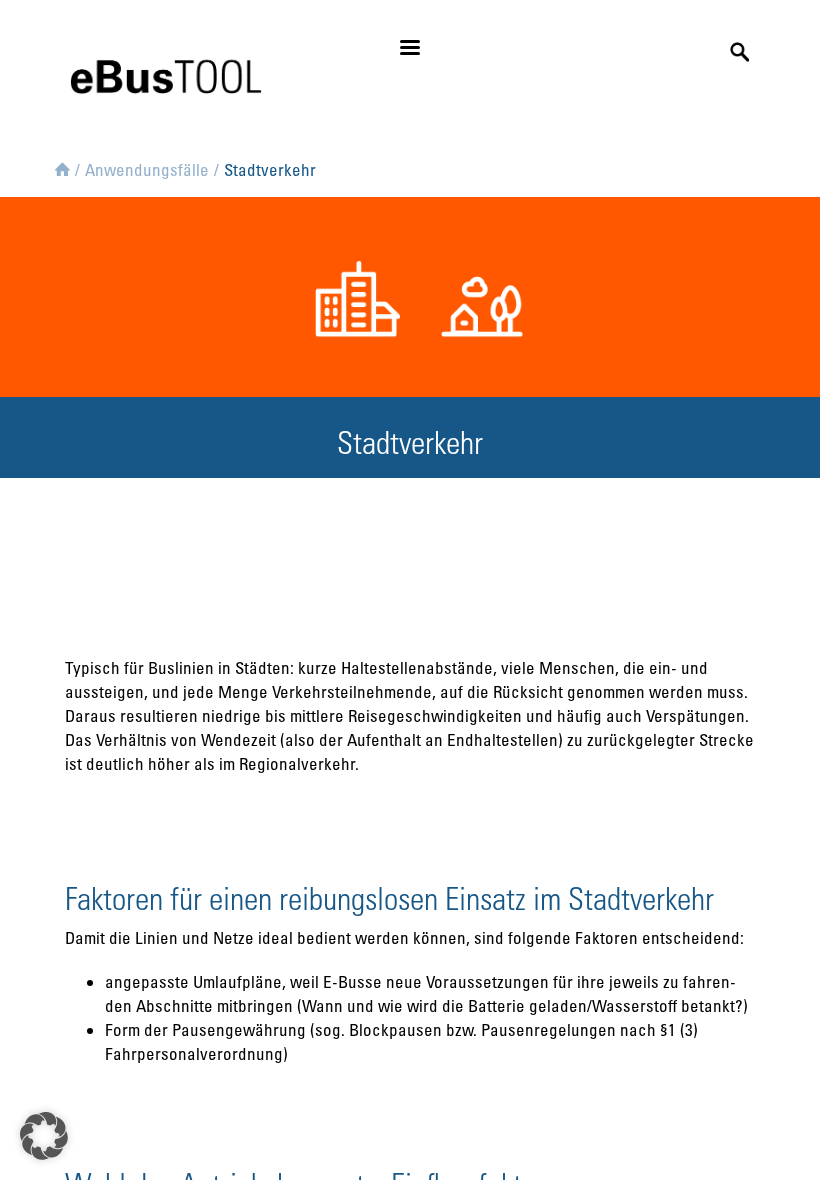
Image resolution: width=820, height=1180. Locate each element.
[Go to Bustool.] (62, 166)
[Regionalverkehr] (472, 294)
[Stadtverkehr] (348, 294)
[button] (44, 1136)
